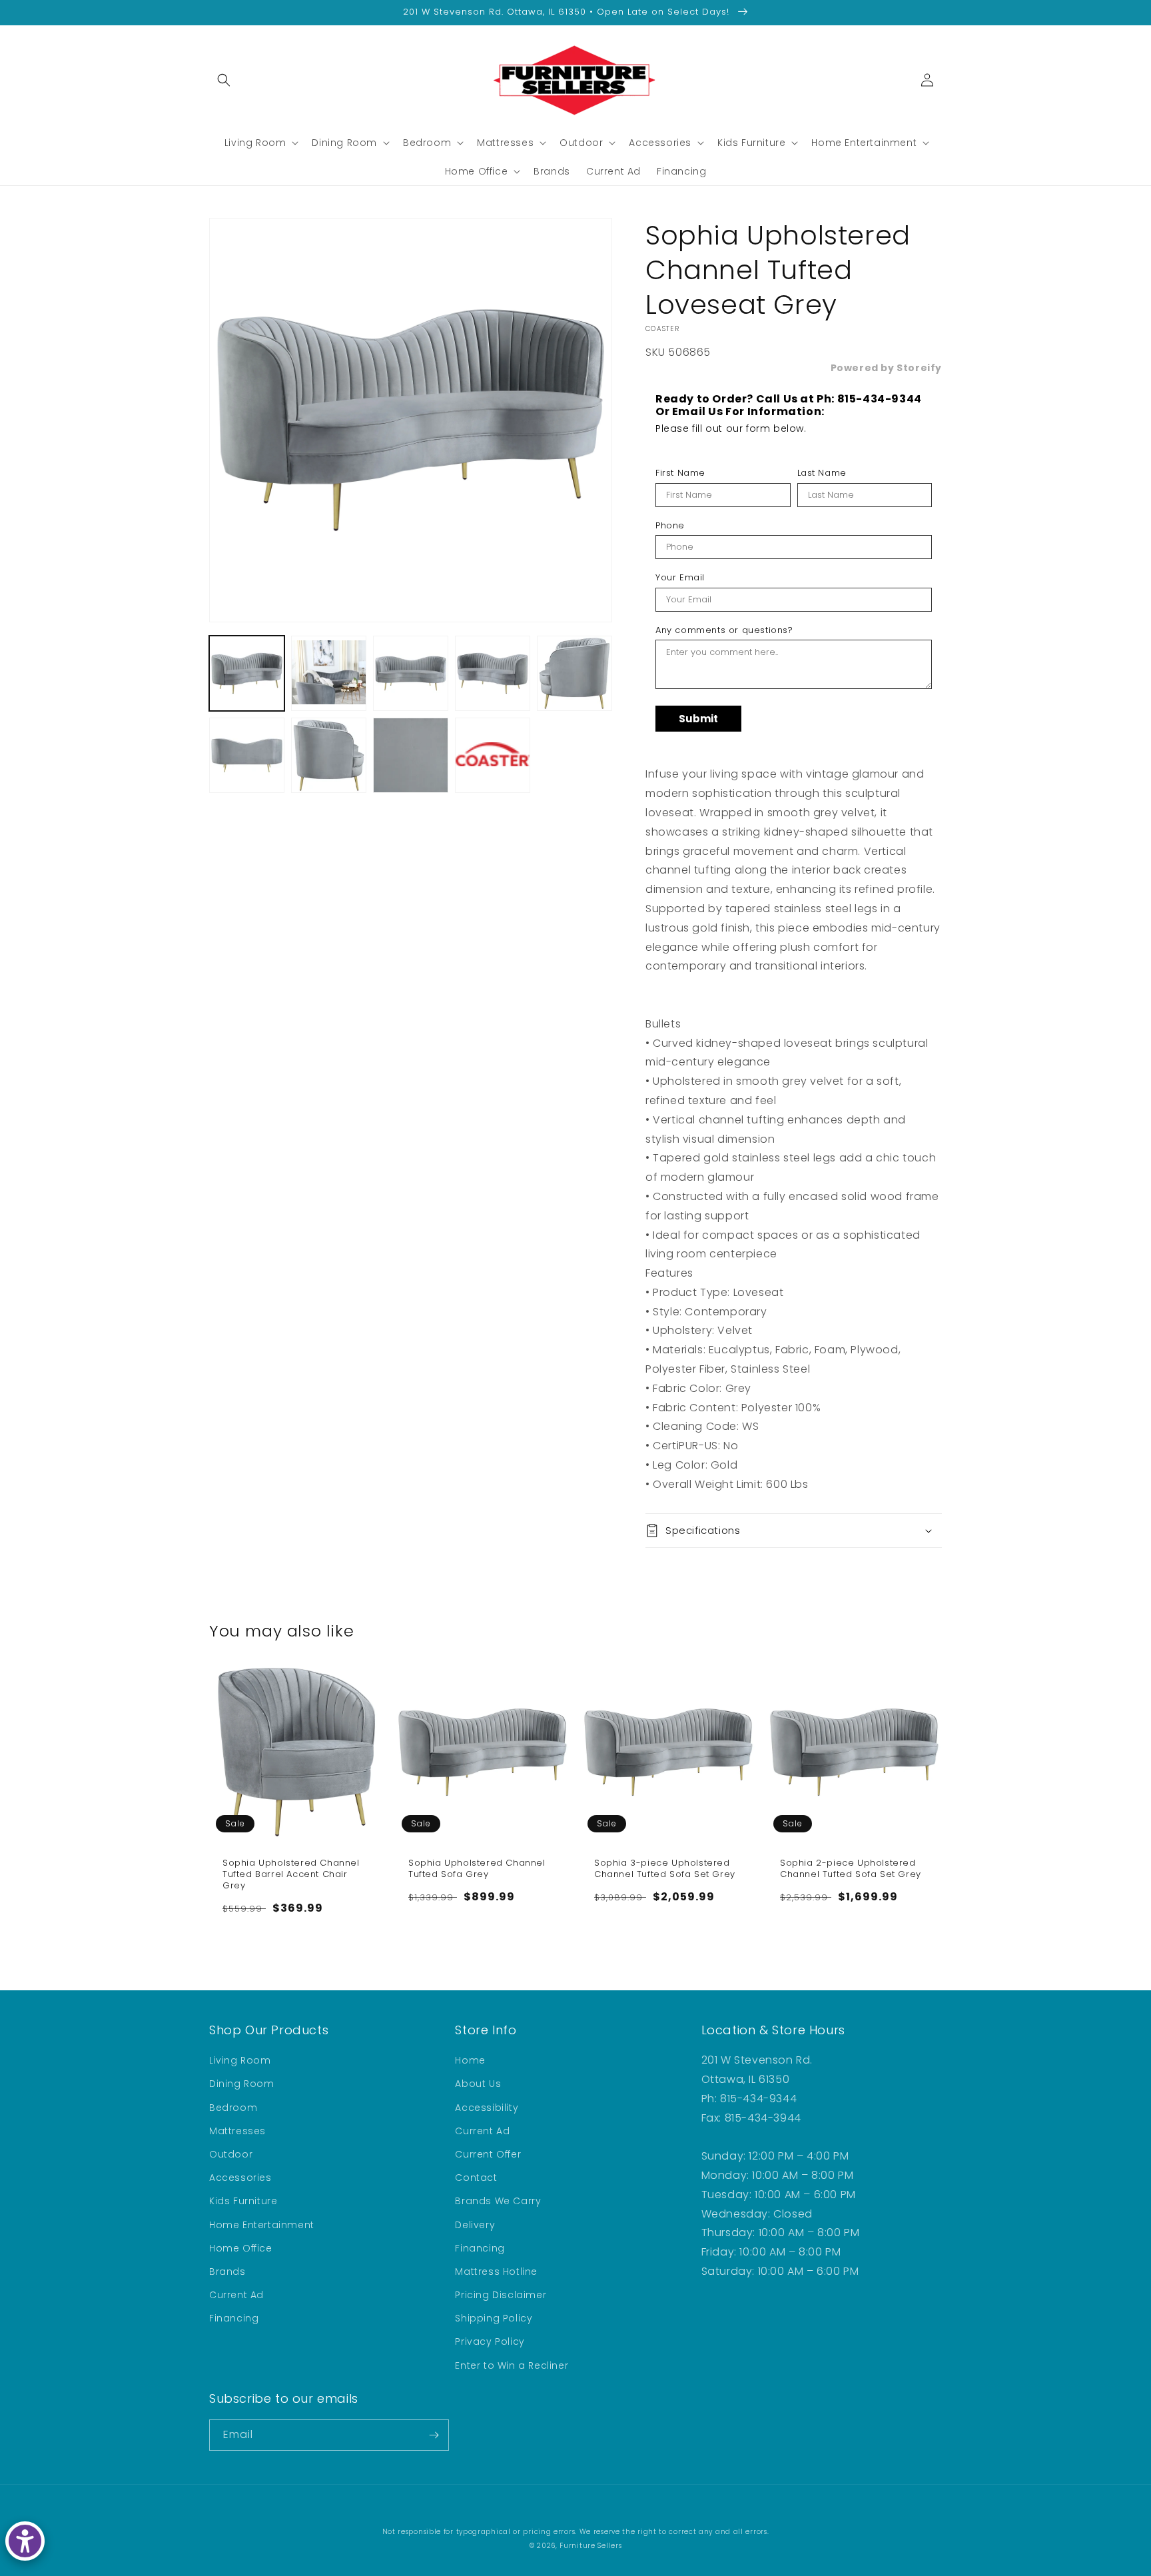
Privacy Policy (490, 2341)
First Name (680, 473)
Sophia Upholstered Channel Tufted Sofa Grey (477, 1869)
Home (470, 2060)
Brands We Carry (498, 2201)
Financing (234, 2318)
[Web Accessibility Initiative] (25, 2541)
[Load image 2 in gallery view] (329, 673)
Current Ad (236, 2295)
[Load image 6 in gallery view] (247, 755)
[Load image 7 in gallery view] (329, 755)
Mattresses (237, 2131)
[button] (224, 80)
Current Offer (488, 2154)
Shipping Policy (494, 2318)
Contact (476, 2178)
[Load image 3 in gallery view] (411, 673)
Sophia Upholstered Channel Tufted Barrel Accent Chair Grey (291, 1875)
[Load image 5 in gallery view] (575, 673)
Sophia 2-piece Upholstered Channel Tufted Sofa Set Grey (851, 1869)
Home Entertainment (262, 2225)
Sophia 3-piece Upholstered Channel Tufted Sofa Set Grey (665, 1869)
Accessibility (487, 2108)
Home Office (241, 2248)
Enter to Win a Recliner (512, 2365)
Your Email (680, 578)
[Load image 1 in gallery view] (247, 673)
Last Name (822, 473)
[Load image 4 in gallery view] (493, 673)
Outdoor (231, 2154)
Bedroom (233, 2108)
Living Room (240, 2060)
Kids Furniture (243, 2201)
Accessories (240, 2178)
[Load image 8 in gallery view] (411, 755)
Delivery (475, 2225)
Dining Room (242, 2084)
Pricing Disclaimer (501, 2295)
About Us (478, 2084)
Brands (227, 2271)
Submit (698, 719)
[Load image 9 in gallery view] (493, 755)
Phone (670, 526)
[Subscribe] (434, 2435)
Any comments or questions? (724, 630)
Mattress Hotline (496, 2271)
